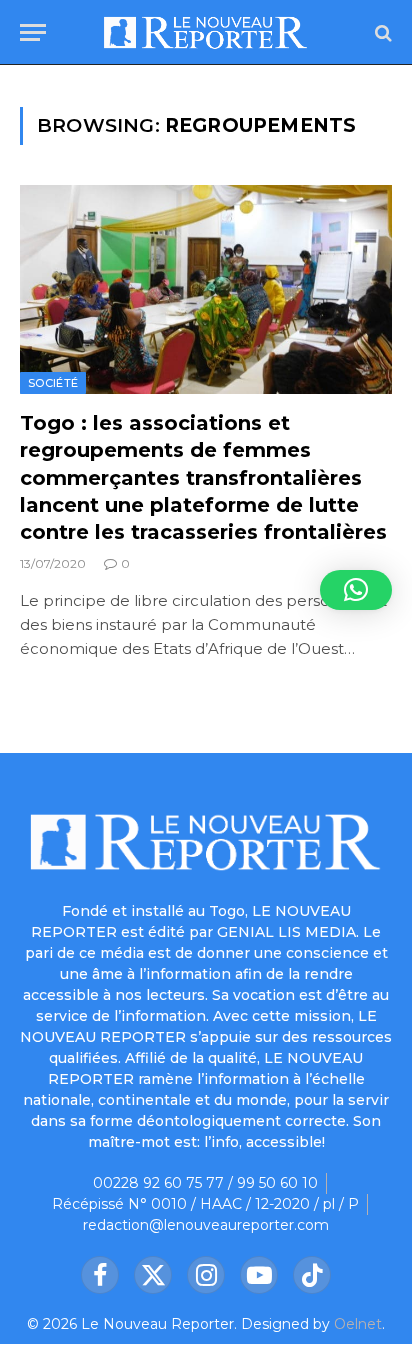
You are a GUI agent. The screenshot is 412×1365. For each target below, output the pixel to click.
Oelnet (358, 1324)
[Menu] (33, 32)
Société (53, 383)
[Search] (381, 32)
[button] (356, 590)
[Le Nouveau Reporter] (205, 32)
